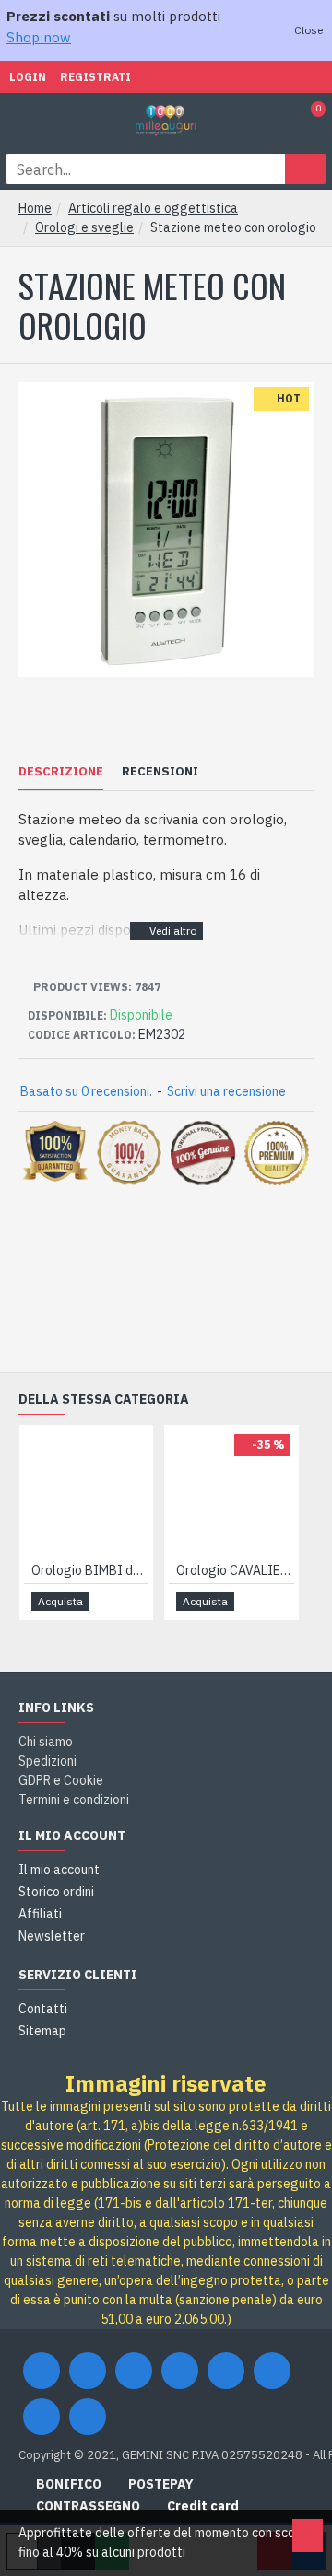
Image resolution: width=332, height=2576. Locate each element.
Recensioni (160, 772)
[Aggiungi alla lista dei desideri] (113, 1601)
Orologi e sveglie (84, 227)
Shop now (39, 37)
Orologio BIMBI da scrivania (90, 1570)
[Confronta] (133, 1602)
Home (35, 208)
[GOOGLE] (134, 2371)
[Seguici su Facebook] (41, 2371)
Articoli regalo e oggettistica (153, 208)
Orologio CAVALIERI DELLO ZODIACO (235, 1570)
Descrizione (61, 772)
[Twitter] (88, 2371)
